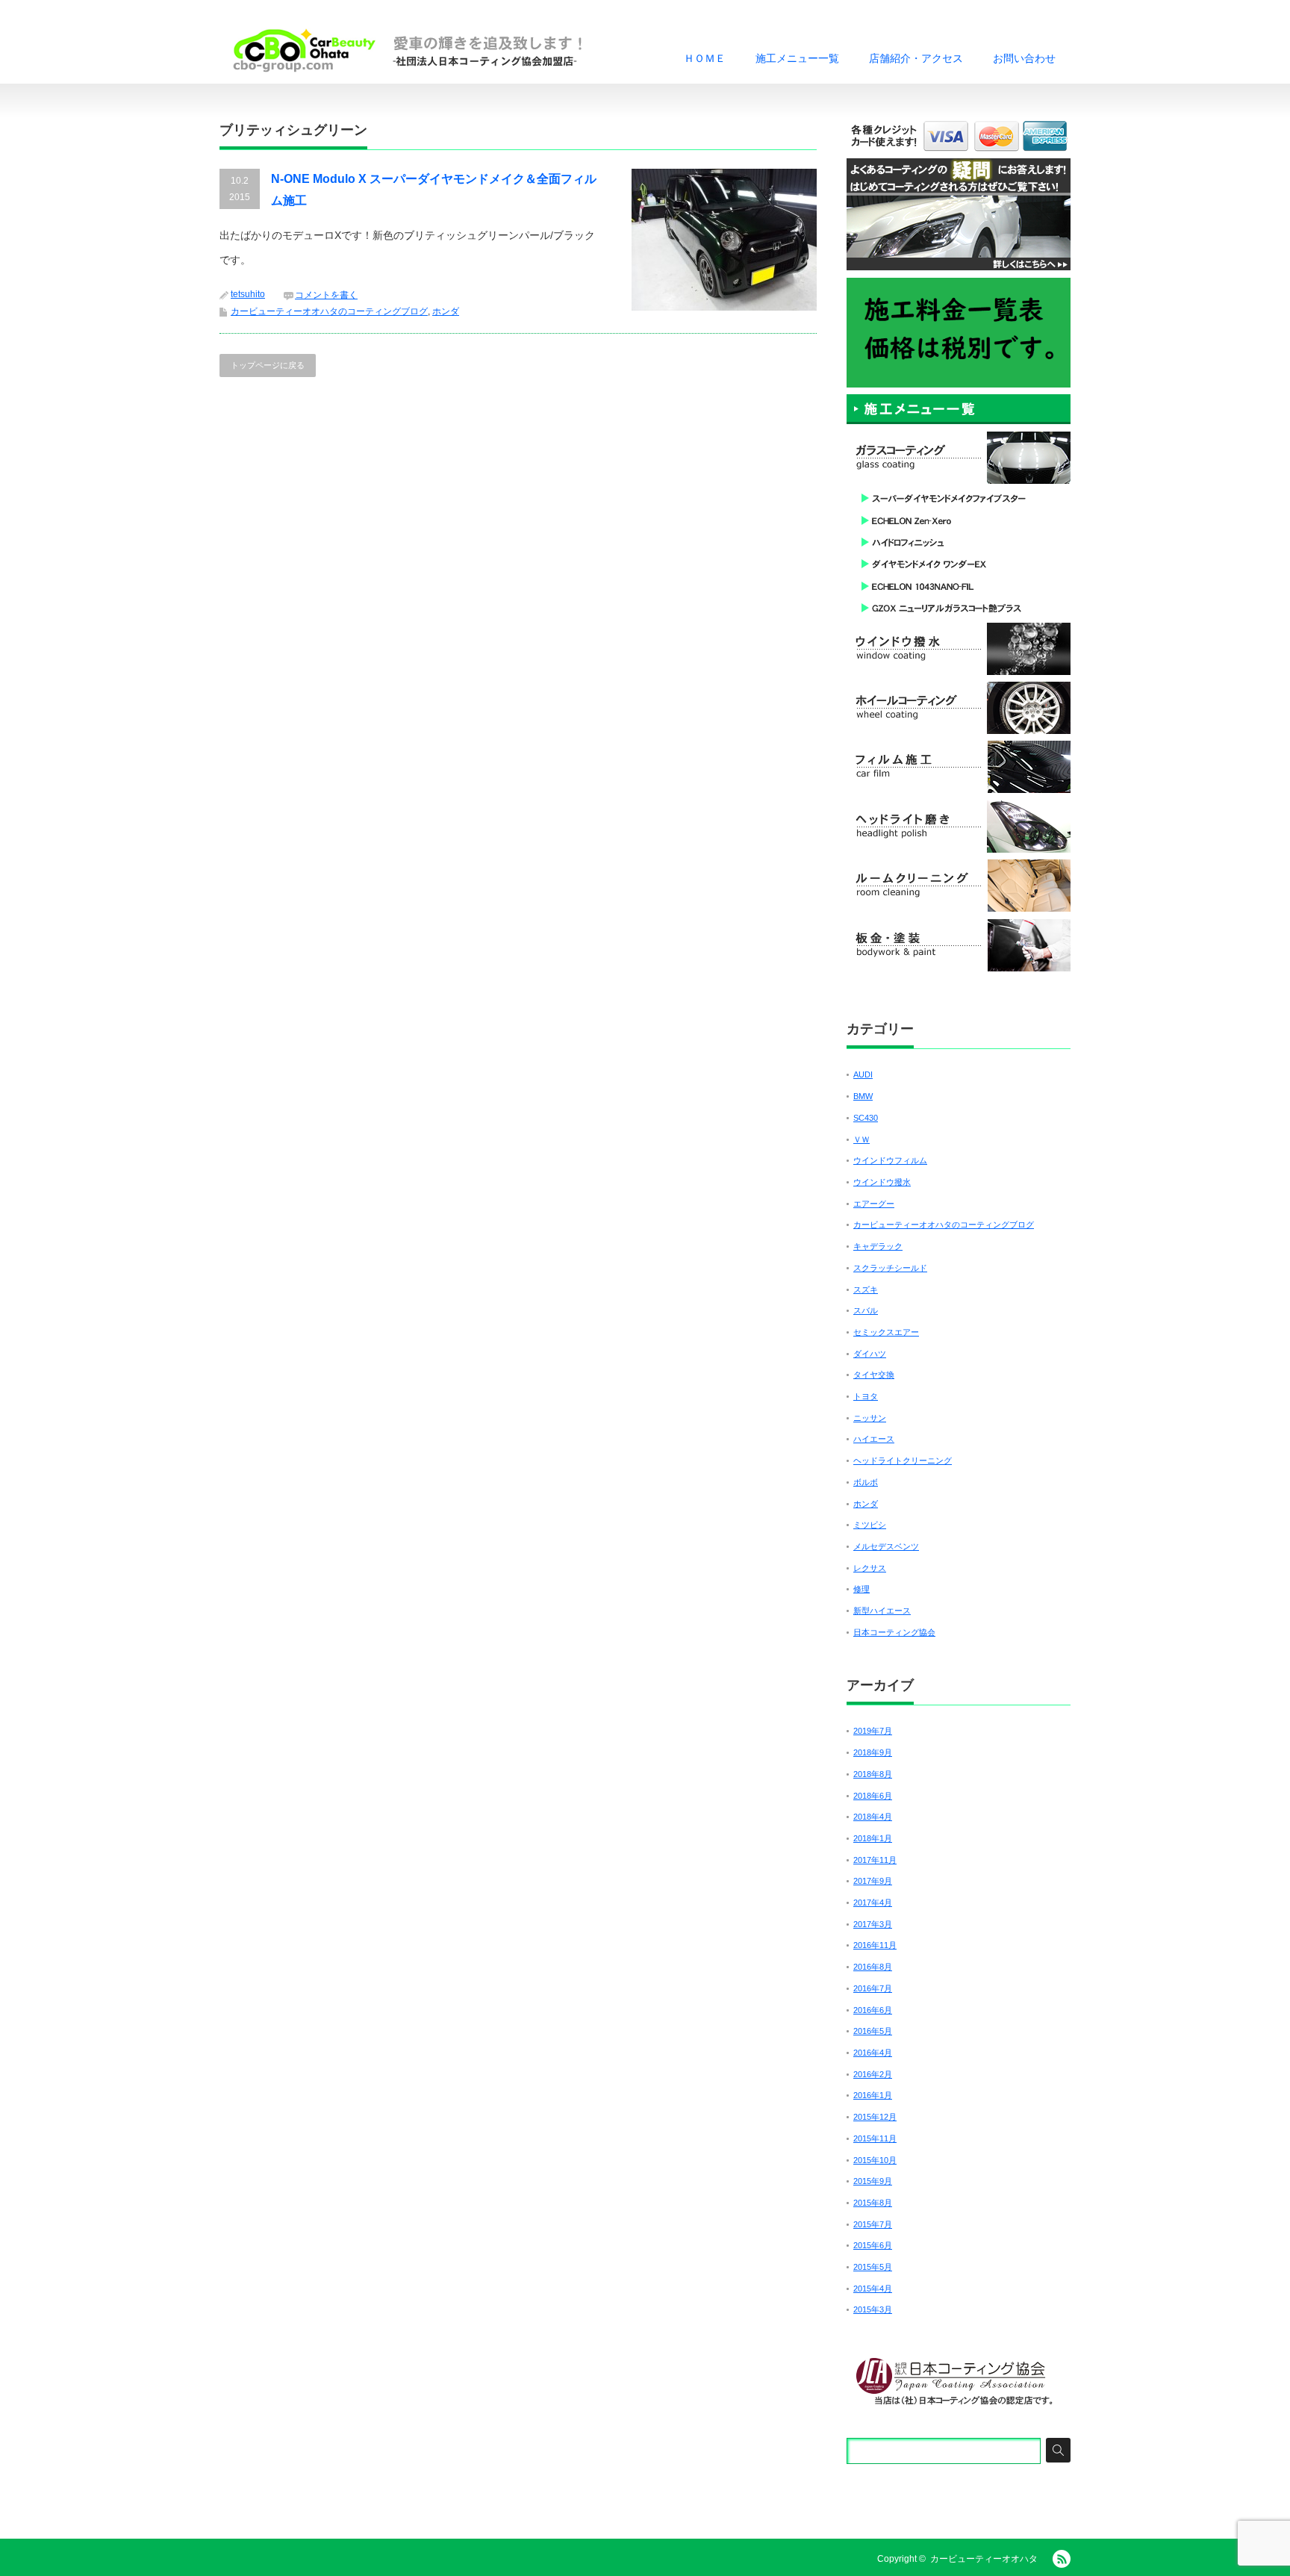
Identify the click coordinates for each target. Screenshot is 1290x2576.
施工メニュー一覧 (797, 58)
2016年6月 (873, 2010)
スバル (866, 1310)
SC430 (866, 1118)
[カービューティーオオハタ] (418, 50)
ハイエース (874, 1439)
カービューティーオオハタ (984, 2559)
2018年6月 (873, 1796)
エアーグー (874, 1204)
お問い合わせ (1024, 58)
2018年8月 (873, 1774)
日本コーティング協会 (894, 1632)
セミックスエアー (886, 1332)
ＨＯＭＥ (705, 58)
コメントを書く (326, 295)
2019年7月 (873, 1731)
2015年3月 (873, 2309)
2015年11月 (875, 2138)
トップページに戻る (268, 365)
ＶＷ (861, 1139)
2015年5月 (873, 2267)
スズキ (866, 1289)
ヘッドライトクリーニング (903, 1460)
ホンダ (446, 311)
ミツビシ (870, 1525)
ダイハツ (870, 1354)
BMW (863, 1096)
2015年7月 (873, 2224)
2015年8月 (873, 2203)
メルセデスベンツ (886, 1546)
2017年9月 (873, 1881)
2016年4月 (873, 2053)
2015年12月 (875, 2117)
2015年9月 (873, 2181)
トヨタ (866, 1396)
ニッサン (870, 1418)
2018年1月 (873, 1838)
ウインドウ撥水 (882, 1182)
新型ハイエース (882, 1611)
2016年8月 (873, 1967)
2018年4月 (873, 1817)
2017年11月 (875, 1860)
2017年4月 (873, 1903)
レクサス (870, 1568)
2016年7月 (873, 1988)
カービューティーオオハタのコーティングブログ (329, 311)
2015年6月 (873, 2245)
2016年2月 (873, 2074)
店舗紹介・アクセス (916, 58)
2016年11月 (875, 1945)
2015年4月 (873, 2289)
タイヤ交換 (874, 1375)
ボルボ (866, 1482)
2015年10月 (875, 2160)
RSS (1062, 2559)
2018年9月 (873, 1752)
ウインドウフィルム (890, 1160)
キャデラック (878, 1246)
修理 (861, 1589)
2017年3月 (873, 1924)
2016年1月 (873, 2095)
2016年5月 (873, 2031)
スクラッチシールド (890, 1268)
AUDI (863, 1074)
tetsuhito (248, 294)
